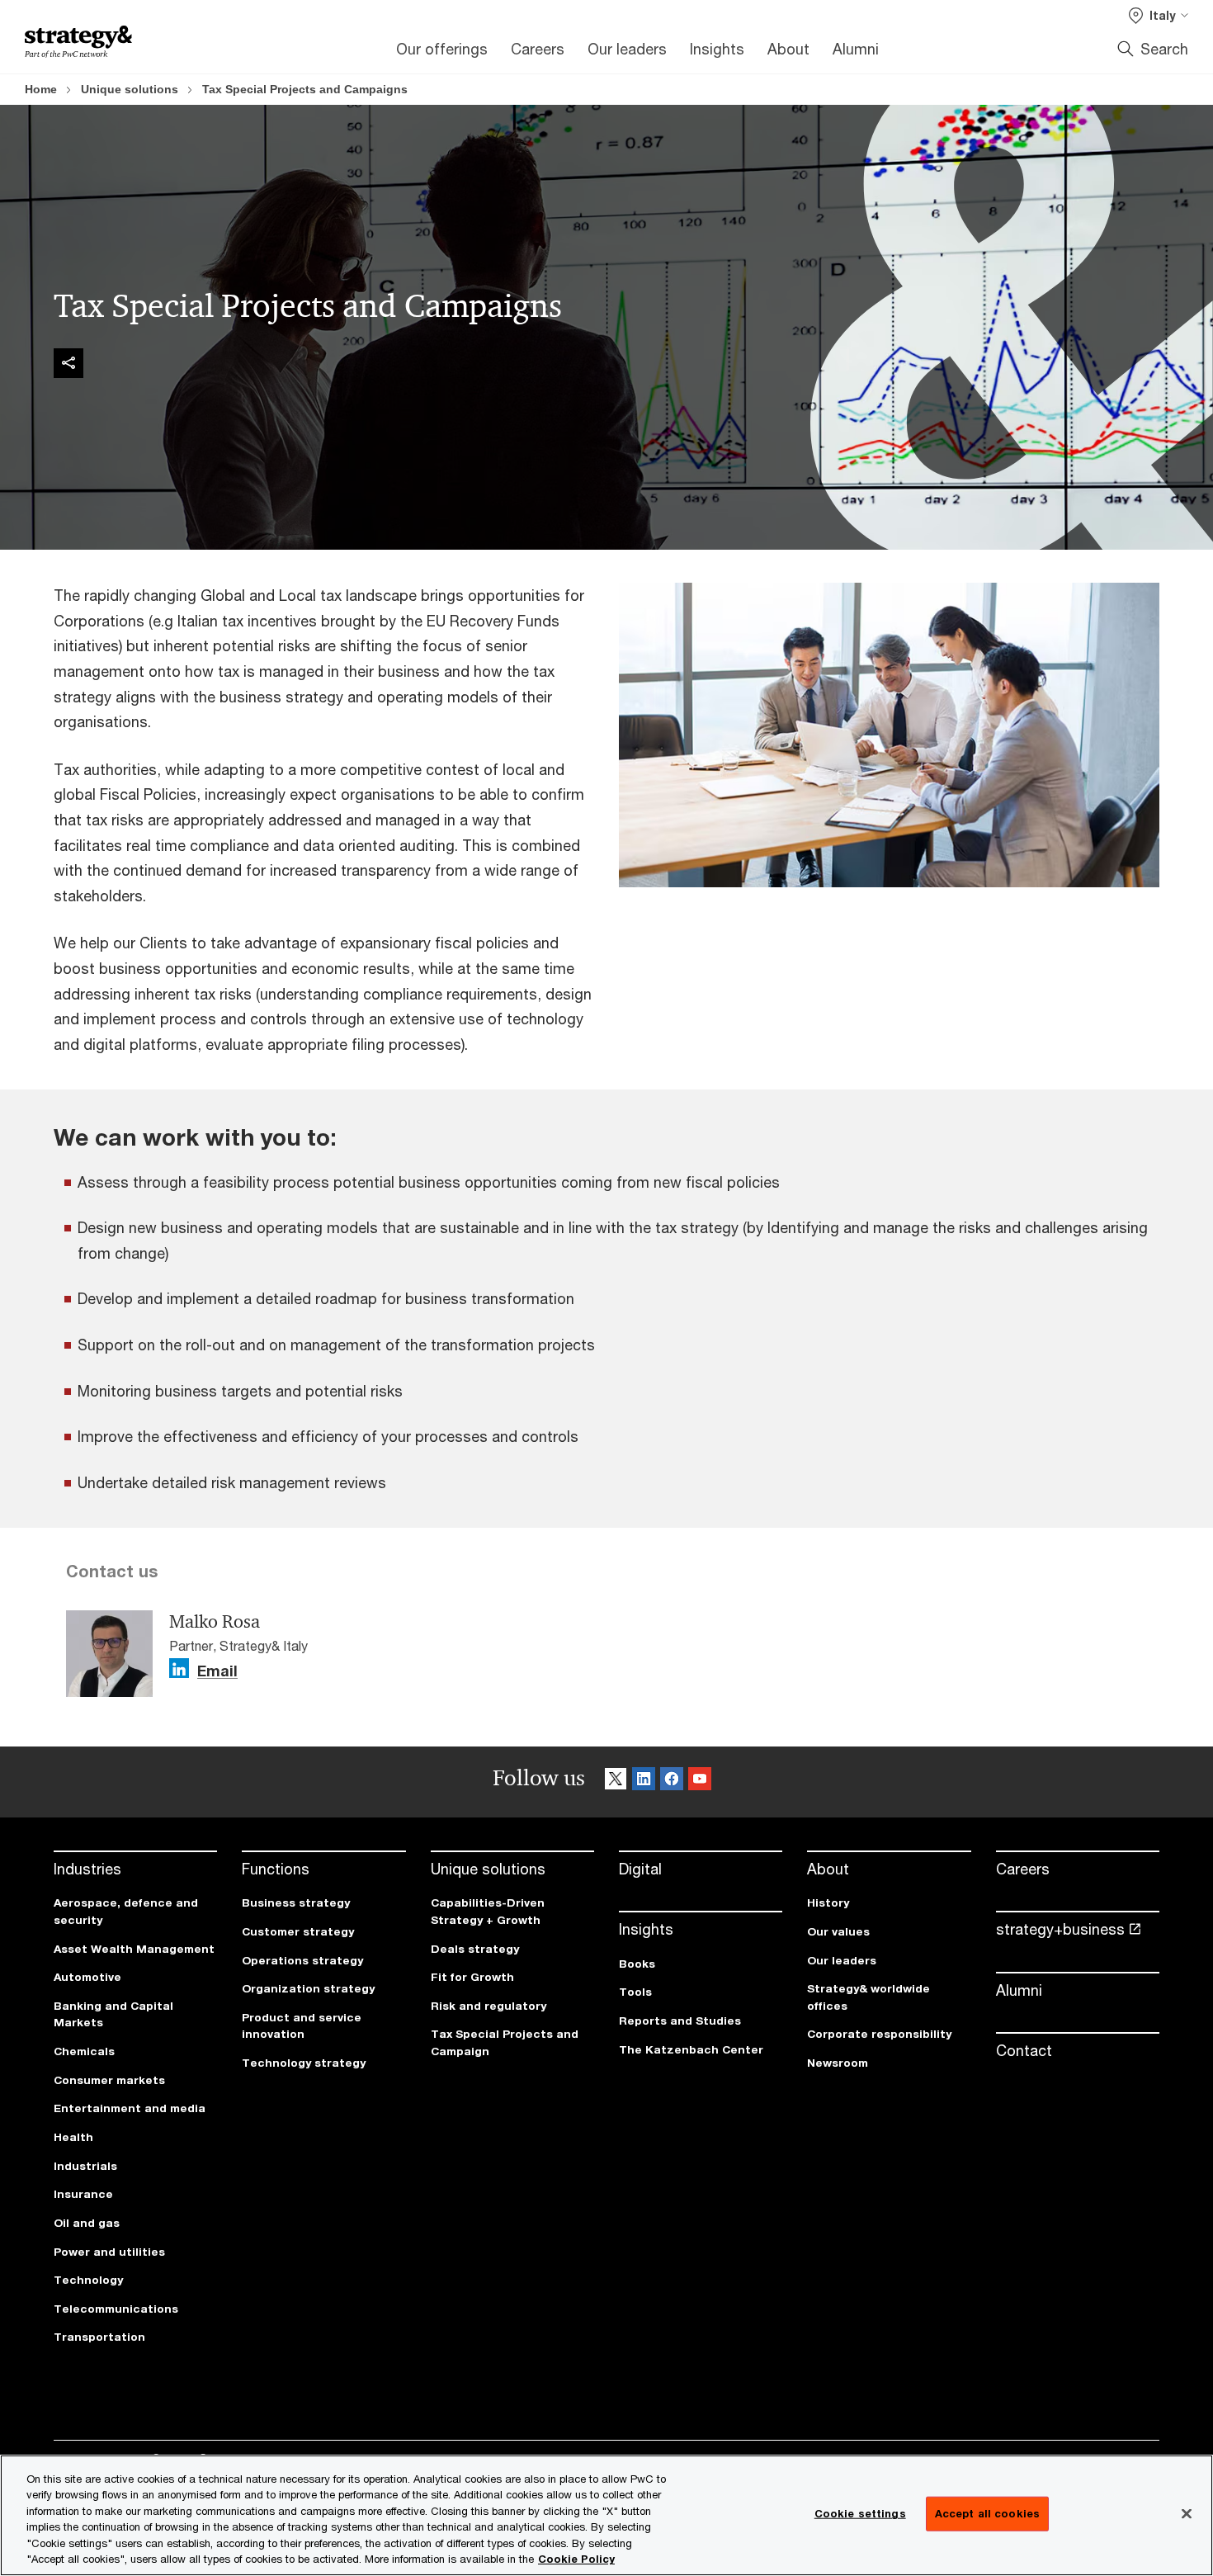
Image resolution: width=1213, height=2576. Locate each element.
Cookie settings (860, 2513)
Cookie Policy (576, 2559)
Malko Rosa (215, 1622)
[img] (68, 363)
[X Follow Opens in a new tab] (616, 1782)
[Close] (1187, 2514)
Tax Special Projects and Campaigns (305, 89)
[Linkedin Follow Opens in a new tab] (179, 1668)
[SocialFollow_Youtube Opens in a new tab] (700, 1782)
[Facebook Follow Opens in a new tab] (672, 1782)
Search (1164, 49)
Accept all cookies (987, 2513)
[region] (606, 2515)
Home (41, 89)
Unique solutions (130, 89)
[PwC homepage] (78, 42)
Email (217, 1671)
